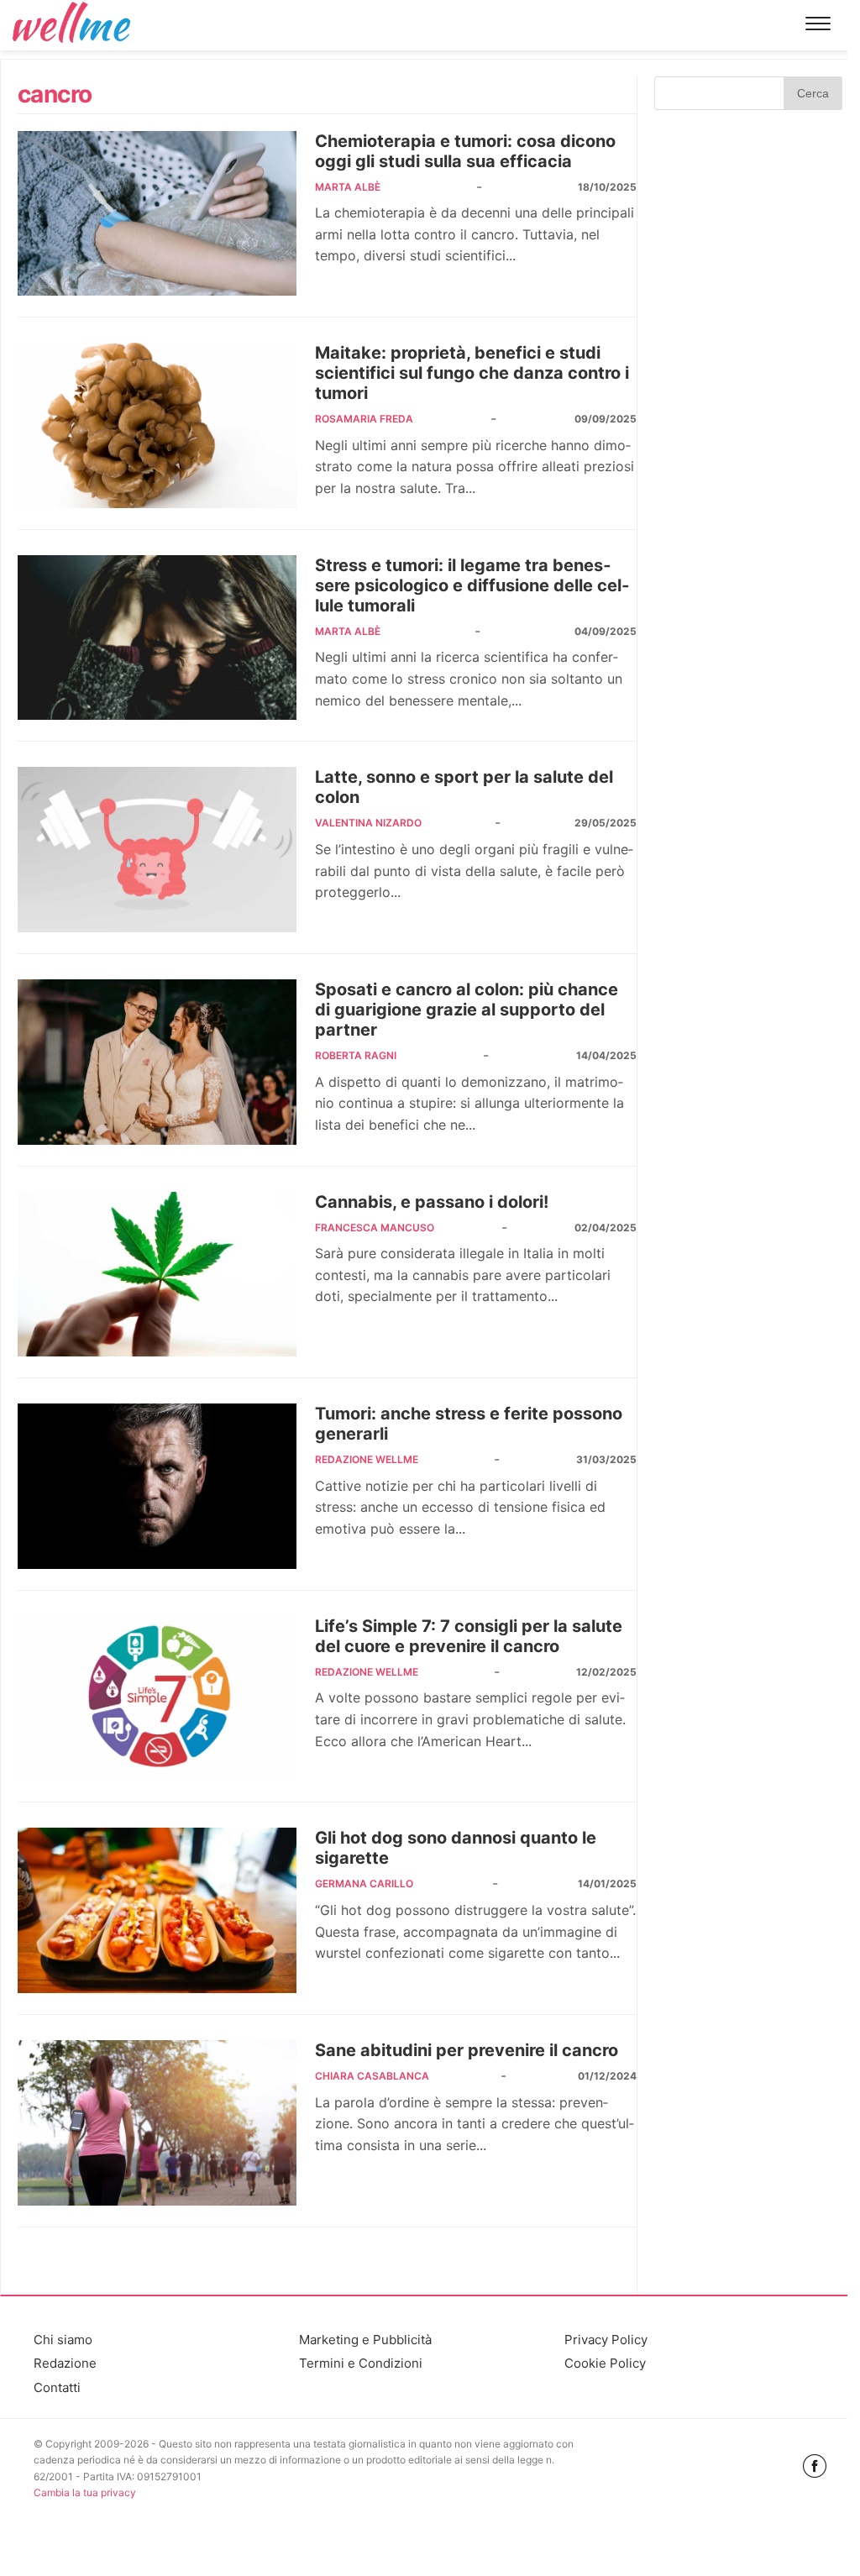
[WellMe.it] (71, 25)
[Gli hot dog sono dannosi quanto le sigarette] (157, 1910)
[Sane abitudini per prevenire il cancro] (157, 2123)
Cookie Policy (605, 2363)
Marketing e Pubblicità (365, 2340)
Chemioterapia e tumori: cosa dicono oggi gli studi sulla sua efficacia (465, 151)
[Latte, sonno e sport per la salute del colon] (157, 850)
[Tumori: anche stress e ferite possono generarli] (157, 1486)
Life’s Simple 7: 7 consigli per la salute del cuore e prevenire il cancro (469, 1636)
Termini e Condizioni (361, 2363)
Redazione (65, 2363)
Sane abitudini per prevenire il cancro (467, 2050)
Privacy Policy (606, 2340)
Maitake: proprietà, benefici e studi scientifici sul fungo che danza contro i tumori (472, 373)
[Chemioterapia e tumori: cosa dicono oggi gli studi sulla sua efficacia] (157, 214)
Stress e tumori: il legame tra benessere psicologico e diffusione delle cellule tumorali (472, 585)
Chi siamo (63, 2340)
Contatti (57, 2387)
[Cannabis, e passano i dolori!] (157, 1275)
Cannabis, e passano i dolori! (432, 1202)
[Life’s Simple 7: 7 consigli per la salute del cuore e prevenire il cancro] (157, 1699)
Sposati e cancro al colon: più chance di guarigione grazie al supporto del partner (467, 1010)
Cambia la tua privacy (85, 2492)
